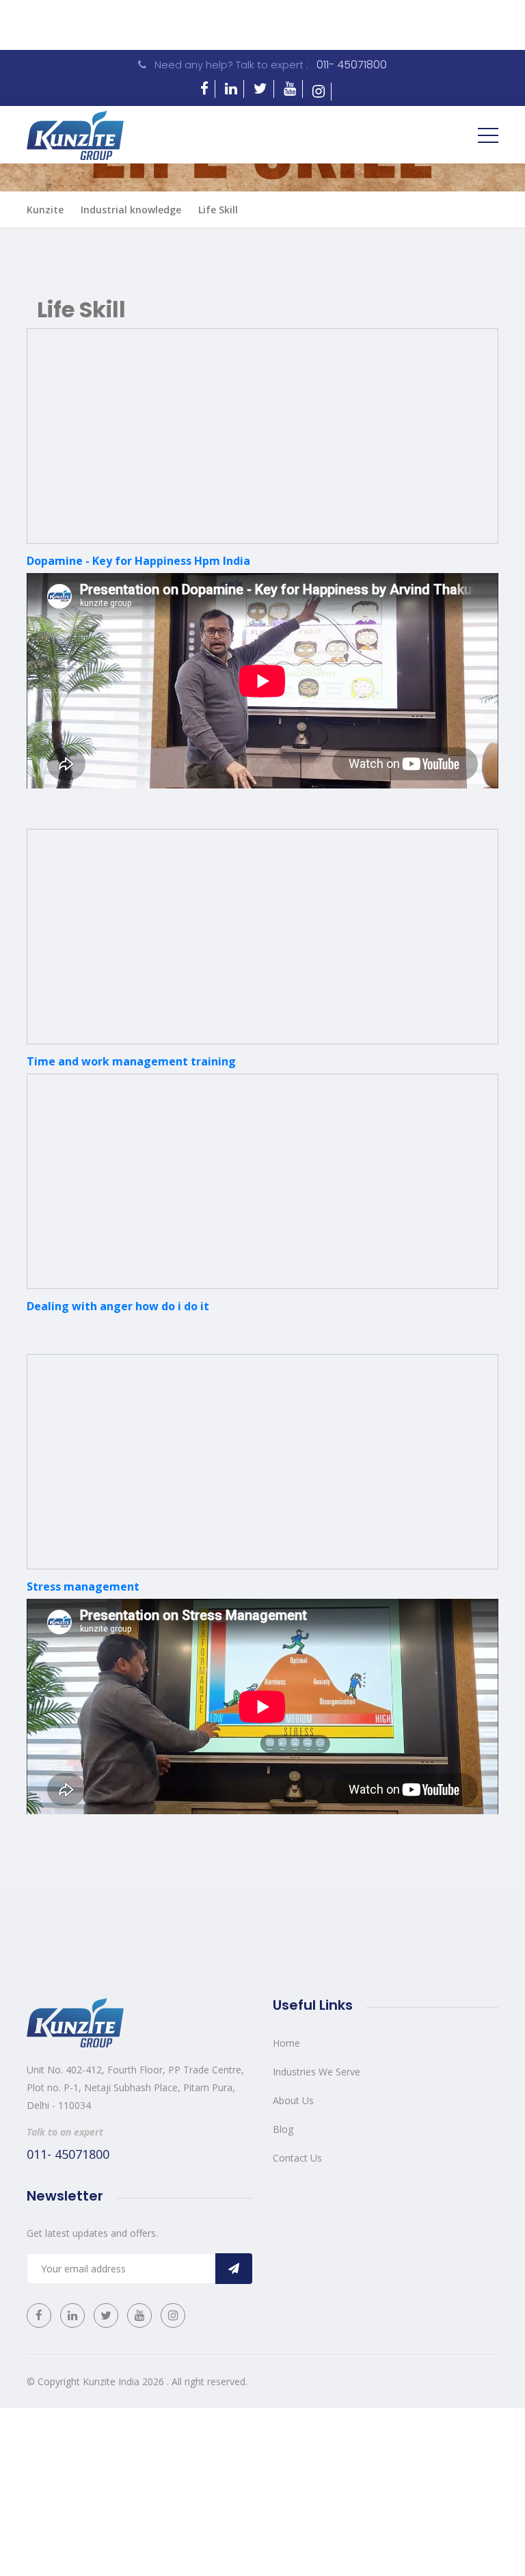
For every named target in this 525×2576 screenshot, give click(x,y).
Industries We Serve (317, 2072)
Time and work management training (131, 1061)
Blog (283, 2129)
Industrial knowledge (131, 210)
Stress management (83, 1586)
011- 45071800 (352, 65)
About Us (293, 2100)
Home (286, 2043)
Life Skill (218, 210)
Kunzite (45, 210)
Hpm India (222, 561)
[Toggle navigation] (488, 135)
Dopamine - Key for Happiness (110, 561)
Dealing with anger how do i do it (118, 1306)
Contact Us (297, 2158)
